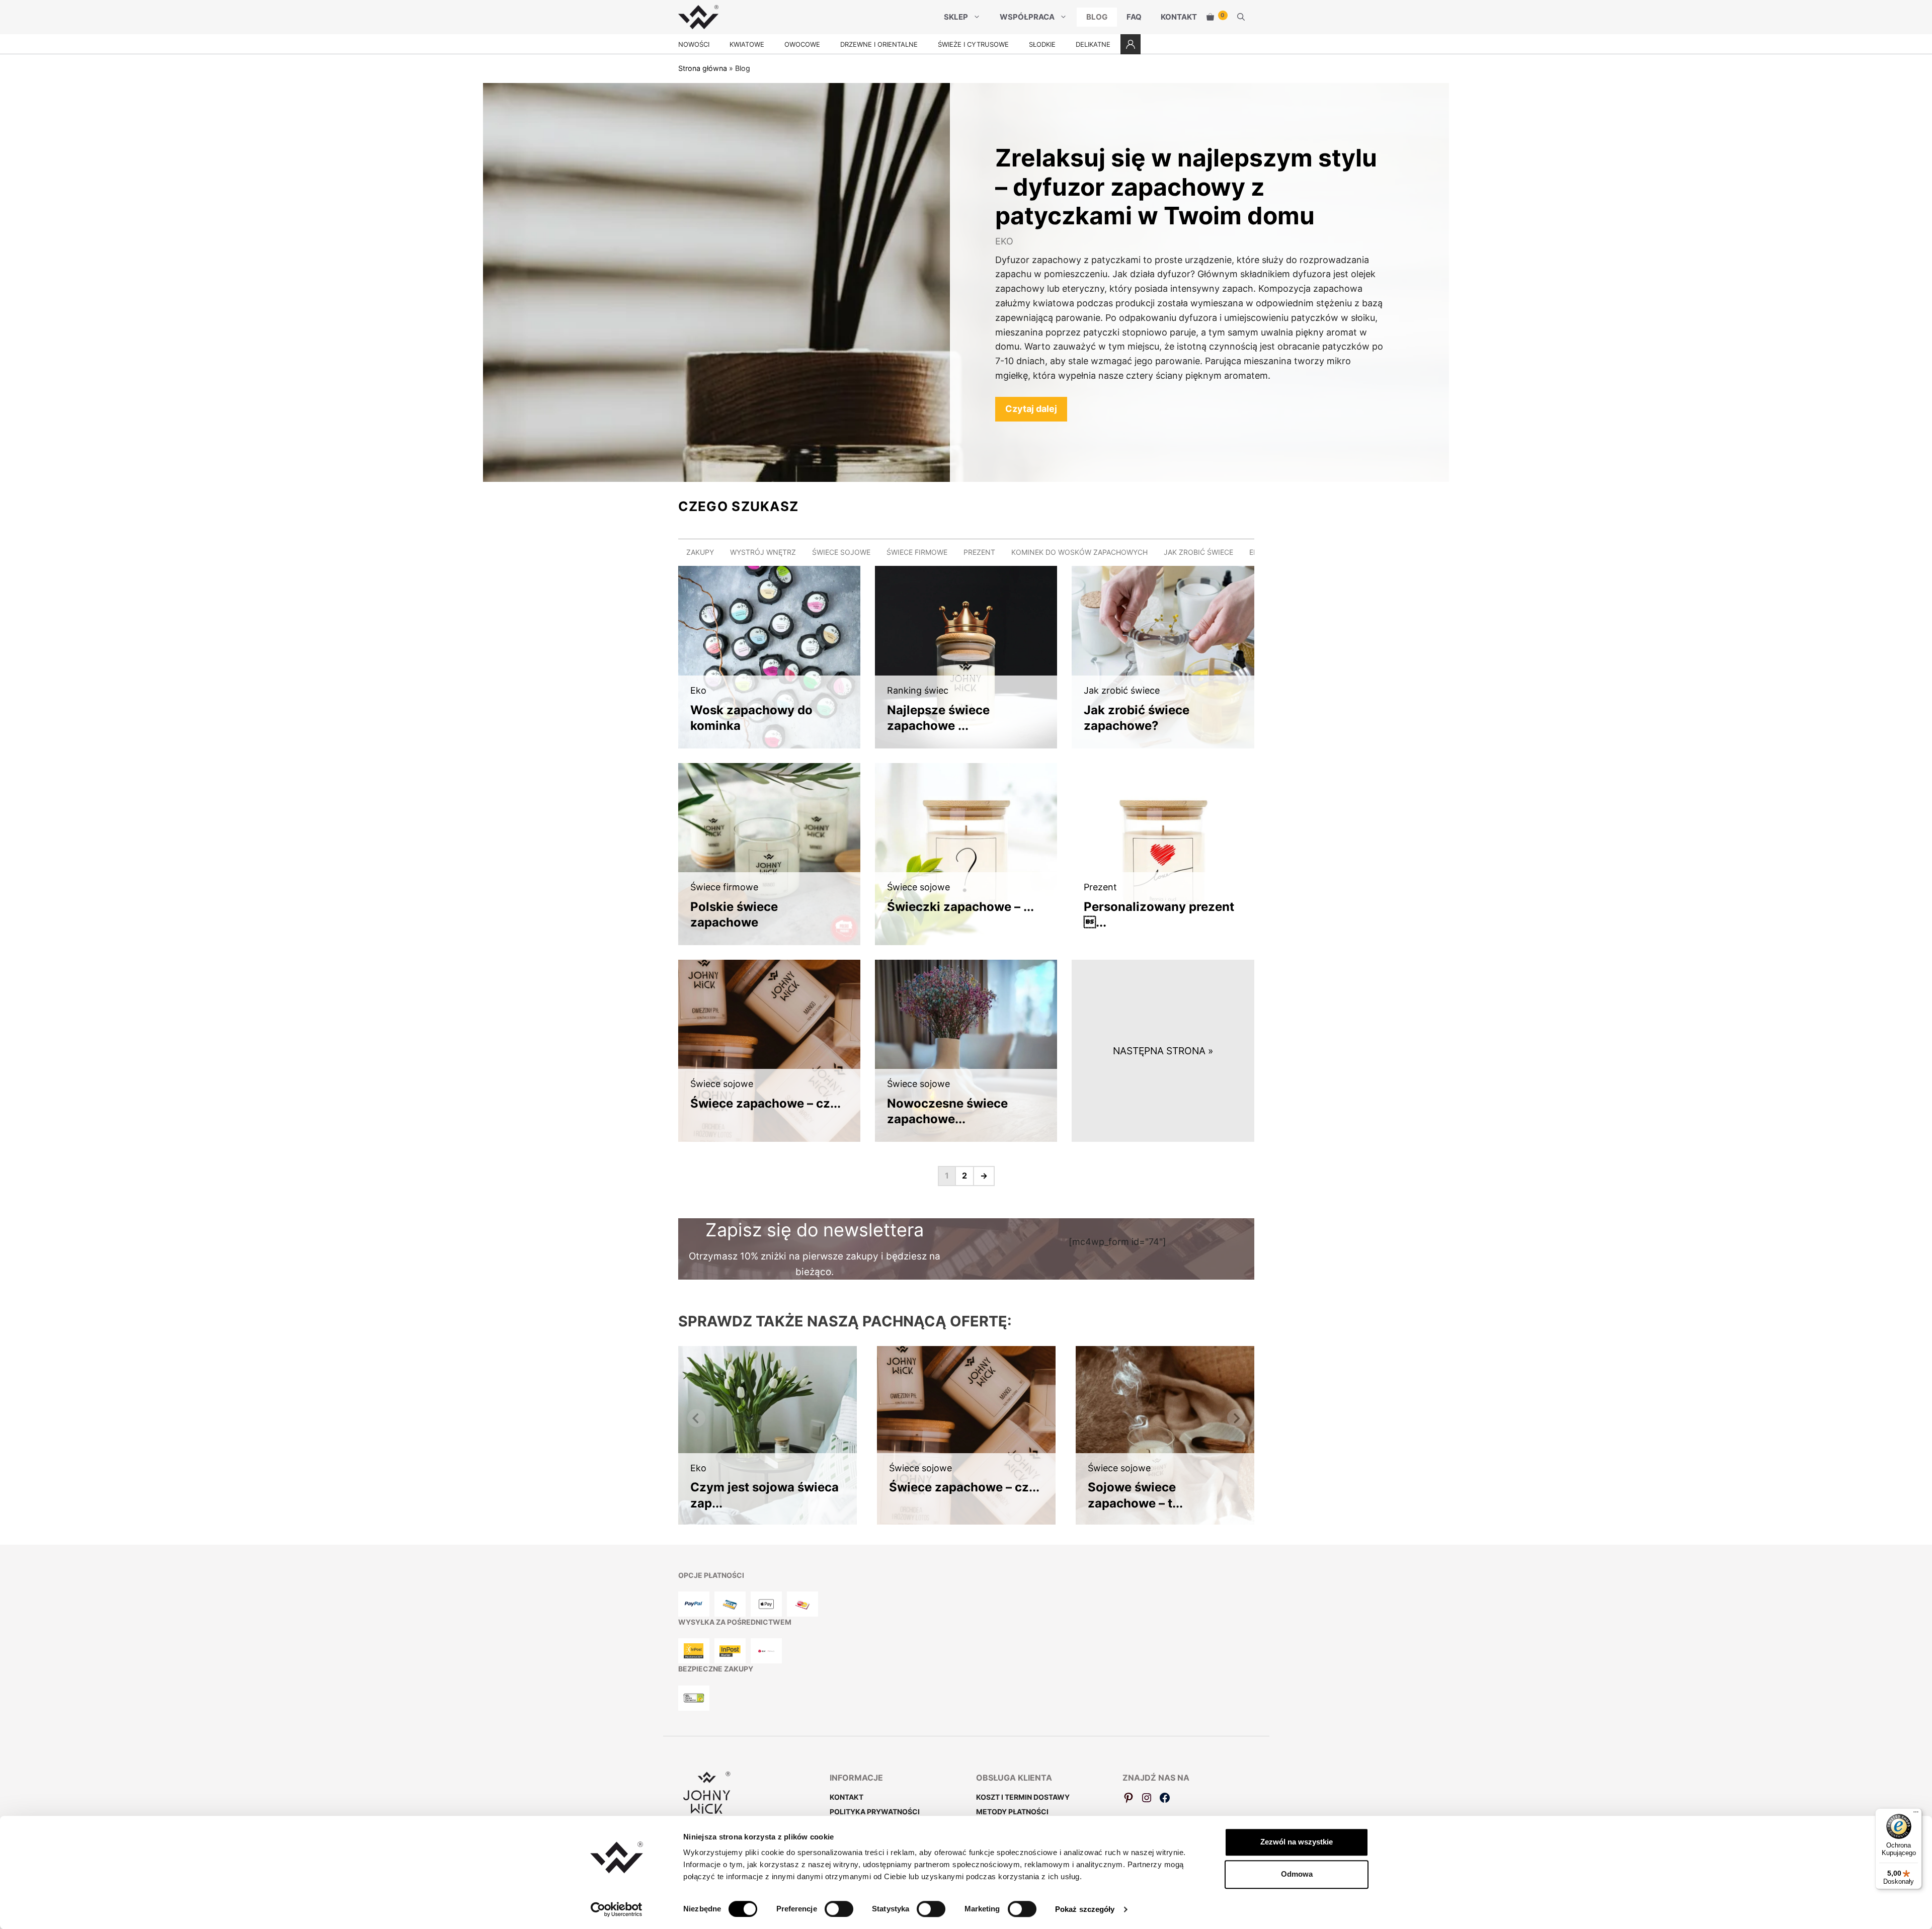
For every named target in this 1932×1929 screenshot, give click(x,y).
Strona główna (703, 68)
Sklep (956, 17)
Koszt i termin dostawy (1023, 1797)
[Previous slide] (696, 1418)
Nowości (694, 44)
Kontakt (1179, 17)
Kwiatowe (747, 44)
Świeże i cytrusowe (973, 44)
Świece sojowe (841, 552)
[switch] (839, 1909)
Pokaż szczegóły (1085, 1909)
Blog (1097, 17)
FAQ (1134, 17)
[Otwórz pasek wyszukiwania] (1241, 17)
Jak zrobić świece (1198, 552)
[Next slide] (1236, 1418)
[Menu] (1916, 1814)
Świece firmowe (917, 552)
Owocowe (802, 44)
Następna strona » (1163, 1051)
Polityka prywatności (875, 1812)
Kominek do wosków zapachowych (1079, 552)
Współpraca (1027, 17)
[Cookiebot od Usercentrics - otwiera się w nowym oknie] (617, 1909)
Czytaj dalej (1031, 409)
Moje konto (1131, 44)
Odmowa (1297, 1874)
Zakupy (700, 552)
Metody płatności (1012, 1812)
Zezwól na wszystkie (1297, 1842)
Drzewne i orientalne (879, 44)
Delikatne (1093, 44)
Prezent (979, 552)
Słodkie (1042, 44)
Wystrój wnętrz (763, 552)
